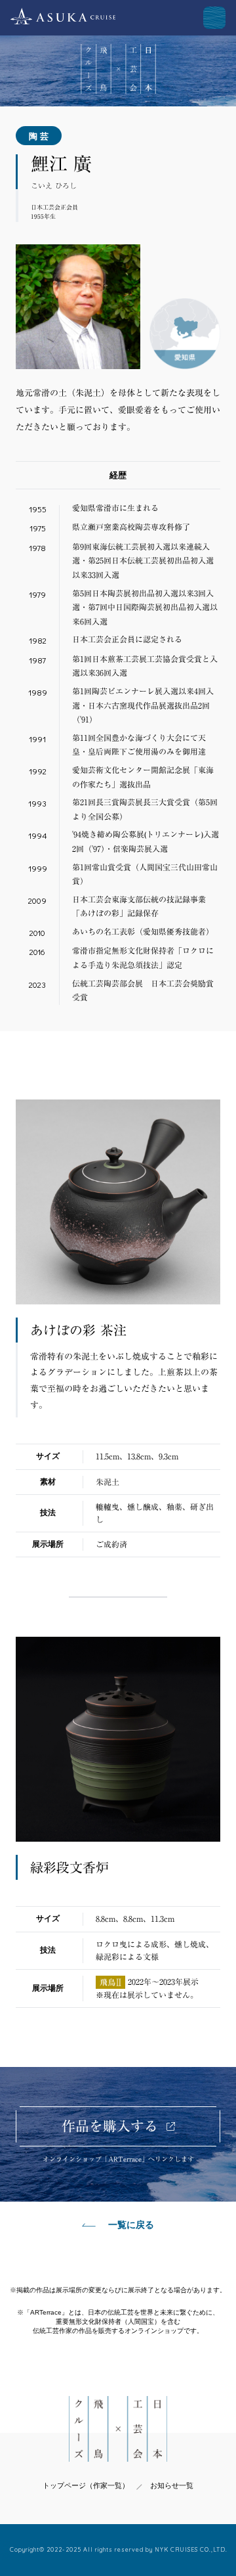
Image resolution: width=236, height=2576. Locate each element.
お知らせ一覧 (172, 2485)
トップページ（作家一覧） (86, 2485)
